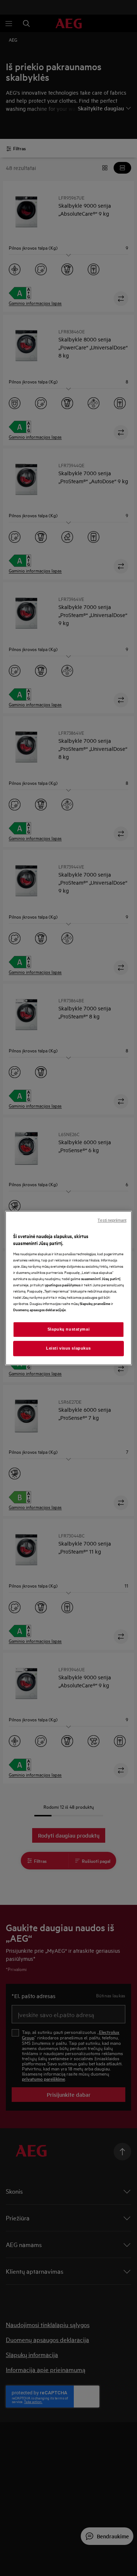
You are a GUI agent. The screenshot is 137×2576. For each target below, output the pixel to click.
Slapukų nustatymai (68, 1329)
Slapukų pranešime (95, 1303)
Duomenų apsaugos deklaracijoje (39, 1310)
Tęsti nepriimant (112, 1220)
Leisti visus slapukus (68, 1348)
